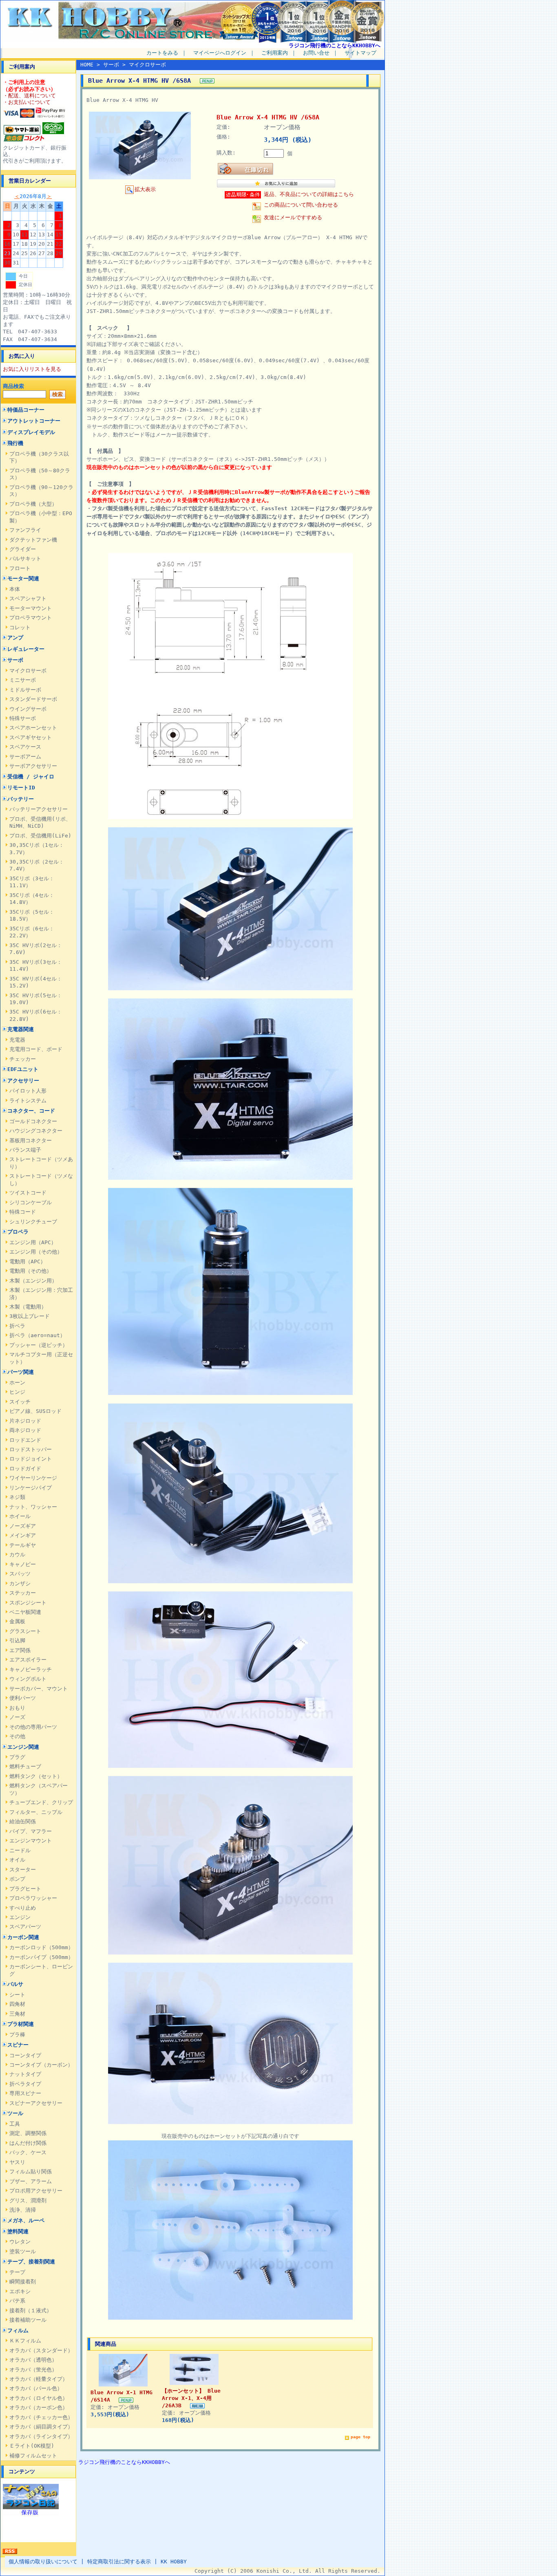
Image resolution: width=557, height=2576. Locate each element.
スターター (23, 1870)
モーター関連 (23, 578)
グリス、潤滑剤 (28, 2200)
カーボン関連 (23, 1937)
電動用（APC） (28, 1262)
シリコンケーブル (31, 1202)
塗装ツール (23, 2251)
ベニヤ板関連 (25, 1612)
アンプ (15, 638)
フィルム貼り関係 (31, 2172)
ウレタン (20, 2242)
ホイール (20, 1516)
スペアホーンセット (33, 728)
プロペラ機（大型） (33, 504)
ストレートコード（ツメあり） (41, 1163)
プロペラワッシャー (33, 1898)
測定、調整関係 (28, 2133)
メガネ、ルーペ (26, 2220)
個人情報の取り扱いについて (43, 2562)
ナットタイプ (25, 2074)
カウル (17, 1555)
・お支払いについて (27, 102)
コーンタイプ (25, 2055)
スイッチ (20, 1402)
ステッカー (23, 1593)
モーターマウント (31, 608)
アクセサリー (23, 1081)
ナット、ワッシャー (33, 1507)
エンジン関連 (23, 1747)
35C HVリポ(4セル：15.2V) (36, 982)
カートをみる (162, 53)
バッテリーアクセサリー (39, 809)
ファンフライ (25, 530)
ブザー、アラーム (31, 2181)
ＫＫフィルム (25, 2341)
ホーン (17, 1383)
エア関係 (20, 1650)
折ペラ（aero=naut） (37, 1335)
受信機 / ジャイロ (31, 777)
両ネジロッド (25, 1430)
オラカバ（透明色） (33, 2360)
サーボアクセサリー (33, 766)
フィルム (18, 2330)
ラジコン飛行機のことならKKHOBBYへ (335, 45)
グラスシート (25, 1631)
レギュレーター (26, 649)
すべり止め (23, 1908)
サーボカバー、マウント (39, 1689)
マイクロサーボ (28, 671)
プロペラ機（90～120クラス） (41, 491)
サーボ (15, 660)
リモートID (21, 788)
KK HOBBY (174, 2562)
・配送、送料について (29, 96)
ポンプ (17, 1879)
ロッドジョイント (31, 1459)
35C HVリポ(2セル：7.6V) (36, 949)
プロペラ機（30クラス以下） (39, 457)
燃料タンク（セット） (36, 1776)
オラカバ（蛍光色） (33, 2370)
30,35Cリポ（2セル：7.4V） (37, 865)
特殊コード (23, 1212)
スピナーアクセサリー (36, 2103)
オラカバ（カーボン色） (39, 2407)
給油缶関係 (23, 1821)
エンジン (20, 1917)
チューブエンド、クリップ (41, 1802)
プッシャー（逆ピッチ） (39, 1345)
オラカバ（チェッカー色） (41, 2417)
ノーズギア (23, 1526)
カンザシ (20, 1583)
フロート (20, 568)
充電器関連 (21, 1029)
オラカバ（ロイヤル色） (39, 2398)
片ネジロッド (25, 1421)
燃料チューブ (25, 1766)
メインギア (23, 1535)
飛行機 (15, 443)
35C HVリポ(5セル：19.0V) (36, 999)
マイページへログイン (220, 53)
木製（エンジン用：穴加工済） (41, 1294)
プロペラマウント (31, 618)
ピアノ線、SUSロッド (35, 1411)
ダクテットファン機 (33, 540)
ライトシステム (28, 1101)
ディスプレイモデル (31, 432)
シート (17, 1995)
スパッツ (20, 1574)
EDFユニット (23, 1069)
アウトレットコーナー (34, 421)
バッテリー (21, 799)
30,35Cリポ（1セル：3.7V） (37, 848)
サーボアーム (25, 757)
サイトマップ (360, 53)
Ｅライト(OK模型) (32, 2446)
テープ (17, 2272)
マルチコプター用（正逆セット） (41, 1358)
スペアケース (25, 747)
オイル (17, 1860)
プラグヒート (25, 1889)
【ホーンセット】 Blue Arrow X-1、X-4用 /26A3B (191, 2398)
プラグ (17, 1757)
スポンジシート (28, 1603)
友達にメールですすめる (293, 217)
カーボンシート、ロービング (41, 1970)
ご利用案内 (275, 53)
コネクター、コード (31, 1111)
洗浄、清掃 (23, 2210)
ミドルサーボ (25, 690)
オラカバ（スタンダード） (41, 2350)
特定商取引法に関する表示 (119, 2562)
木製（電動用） (28, 1307)
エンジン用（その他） (36, 1252)
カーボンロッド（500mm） (41, 1947)
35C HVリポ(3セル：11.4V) (36, 965)
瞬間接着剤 (23, 2282)
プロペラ (18, 1232)
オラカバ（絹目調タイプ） (41, 2427)
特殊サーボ (23, 718)
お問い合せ (316, 53)
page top (360, 2437)
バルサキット (25, 559)
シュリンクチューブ (33, 1222)
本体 (15, 589)
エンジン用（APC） (33, 1242)
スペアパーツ (25, 1927)
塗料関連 (18, 2231)
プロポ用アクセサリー (36, 2191)
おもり (17, 1708)
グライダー (23, 549)
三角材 (17, 2014)
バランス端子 (25, 1150)
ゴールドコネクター (33, 1121)
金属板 (17, 1621)
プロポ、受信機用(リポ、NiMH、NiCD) (40, 822)
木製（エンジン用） (33, 1281)
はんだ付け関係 (28, 2143)
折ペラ (17, 1326)
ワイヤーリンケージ (33, 1478)
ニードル (20, 1850)
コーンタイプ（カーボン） (41, 2065)
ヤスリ (17, 2162)
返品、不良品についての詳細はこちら (309, 194)
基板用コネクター (31, 1140)
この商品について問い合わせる (301, 205)
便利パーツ (23, 1698)
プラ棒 (17, 2035)
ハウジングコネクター (36, 1131)
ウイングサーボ (28, 709)
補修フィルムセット (33, 2456)
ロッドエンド (25, 1440)
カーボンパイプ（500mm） (41, 1957)
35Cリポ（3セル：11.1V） (32, 882)
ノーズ (17, 1717)
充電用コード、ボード (36, 1049)
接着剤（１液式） (31, 2310)
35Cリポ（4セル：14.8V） (32, 899)
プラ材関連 (21, 2024)
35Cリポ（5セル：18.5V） (32, 915)
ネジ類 (17, 1497)
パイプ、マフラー (31, 1831)
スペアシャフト (28, 598)
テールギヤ (23, 1545)
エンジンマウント (31, 1841)
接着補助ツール (28, 2320)
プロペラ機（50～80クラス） (40, 474)
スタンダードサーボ (33, 699)
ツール (15, 2113)
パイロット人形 (28, 1091)
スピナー (18, 2045)
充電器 (17, 1040)
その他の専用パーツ (33, 1727)
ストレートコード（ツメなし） (41, 1179)
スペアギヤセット (31, 737)
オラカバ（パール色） (36, 2388)
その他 (17, 1736)
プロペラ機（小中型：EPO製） (41, 517)
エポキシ (20, 2291)
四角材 (17, 2004)
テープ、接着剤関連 (31, 2262)
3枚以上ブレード (30, 1316)
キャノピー (23, 1564)
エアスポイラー (28, 1660)
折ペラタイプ (25, 2084)
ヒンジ (17, 1392)
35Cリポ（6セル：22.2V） (32, 932)
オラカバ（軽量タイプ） (39, 2379)
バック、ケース (28, 2152)
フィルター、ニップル (36, 1812)
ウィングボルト (28, 1679)
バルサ (15, 1984)
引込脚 (17, 1641)
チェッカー (23, 1059)
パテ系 (17, 2301)
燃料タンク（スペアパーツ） (39, 1789)
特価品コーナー (26, 410)
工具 (15, 2124)
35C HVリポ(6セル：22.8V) (36, 1015)
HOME (87, 65)
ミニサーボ (23, 680)
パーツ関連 (21, 1372)
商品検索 (13, 386)
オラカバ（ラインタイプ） (41, 2436)
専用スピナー (25, 2093)
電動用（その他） (31, 1271)
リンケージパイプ (31, 1488)
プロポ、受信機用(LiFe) (40, 836)
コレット (20, 627)
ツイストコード (28, 1193)
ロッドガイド (25, 1469)
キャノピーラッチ (31, 1669)
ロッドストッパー (31, 1449)
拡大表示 (145, 189)
